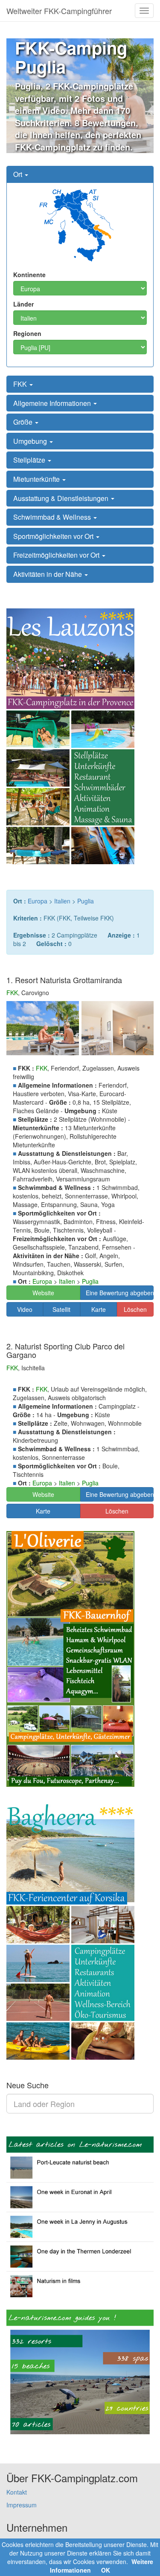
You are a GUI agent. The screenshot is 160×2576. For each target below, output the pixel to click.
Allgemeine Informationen (53, 403)
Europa (38, 901)
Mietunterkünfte (37, 479)
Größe (24, 422)
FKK (21, 384)
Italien (62, 901)
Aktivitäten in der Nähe (48, 574)
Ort (19, 174)
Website (43, 1293)
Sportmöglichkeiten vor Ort (54, 536)
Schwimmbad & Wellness (53, 517)
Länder (23, 304)
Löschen (135, 1309)
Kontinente (29, 275)
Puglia (86, 901)
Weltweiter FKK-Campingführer (59, 11)
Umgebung (31, 441)
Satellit (61, 1309)
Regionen (27, 333)
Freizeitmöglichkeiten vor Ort (57, 555)
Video (25, 1309)
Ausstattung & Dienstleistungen (62, 498)
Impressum (22, 2505)
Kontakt (17, 2492)
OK (106, 2570)
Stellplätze (30, 460)
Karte (99, 1309)
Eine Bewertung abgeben (120, 1293)
